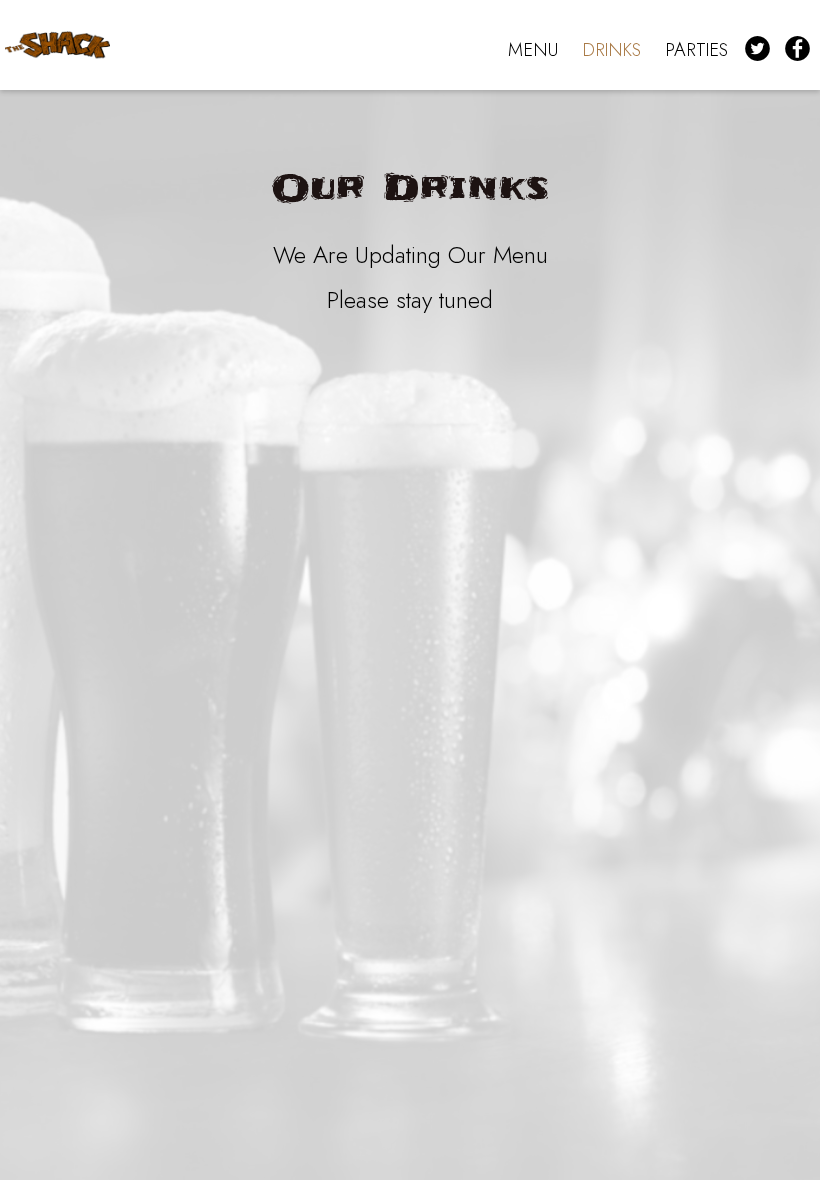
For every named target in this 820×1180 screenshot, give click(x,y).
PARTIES (696, 50)
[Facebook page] (800, 48)
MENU (533, 50)
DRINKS (611, 50)
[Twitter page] (760, 48)
